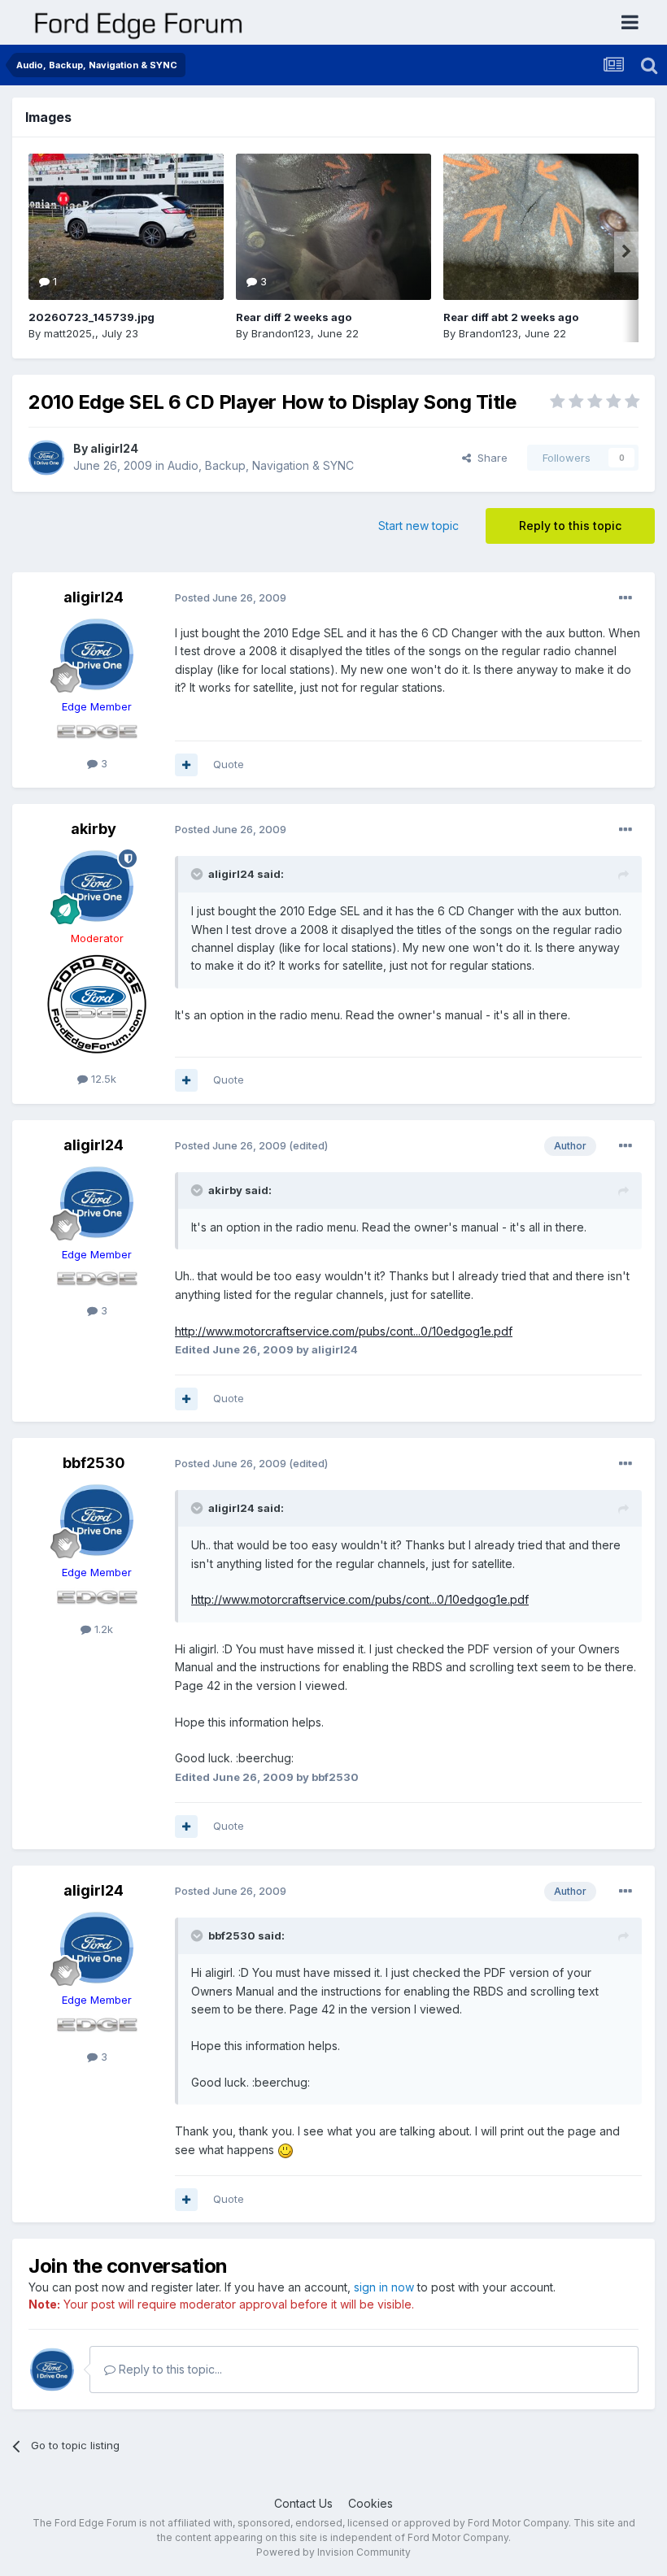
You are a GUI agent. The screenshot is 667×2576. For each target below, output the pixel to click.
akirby (94, 829)
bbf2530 (94, 1463)
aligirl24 (114, 448)
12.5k (102, 1079)
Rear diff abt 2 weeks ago (511, 317)
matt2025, (70, 333)
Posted (231, 597)
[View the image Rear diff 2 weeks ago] (333, 227)
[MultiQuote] (186, 765)
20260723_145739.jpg (92, 317)
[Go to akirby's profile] (97, 886)
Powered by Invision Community (333, 2552)
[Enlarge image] (286, 2150)
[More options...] (626, 598)
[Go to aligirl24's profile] (46, 458)
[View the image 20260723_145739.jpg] (126, 227)
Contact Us (303, 2503)
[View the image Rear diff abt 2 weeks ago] (541, 227)
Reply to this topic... (169, 2369)
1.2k (102, 1629)
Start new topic (419, 526)
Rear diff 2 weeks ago (294, 317)
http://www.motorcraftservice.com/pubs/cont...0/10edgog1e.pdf (344, 1331)
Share (489, 458)
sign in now (384, 2287)
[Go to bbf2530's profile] (97, 1520)
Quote (229, 764)
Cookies (371, 2503)
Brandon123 (281, 333)
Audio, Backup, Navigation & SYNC (261, 465)
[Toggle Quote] (198, 874)
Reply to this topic (570, 526)
